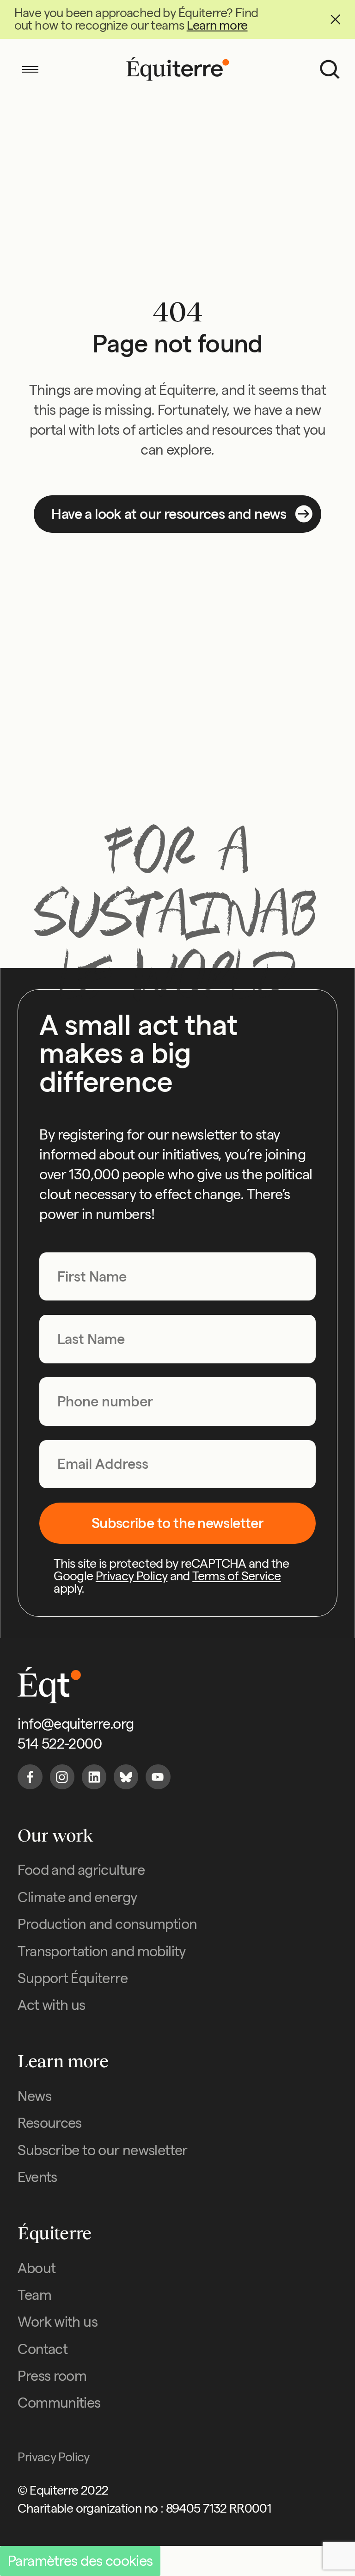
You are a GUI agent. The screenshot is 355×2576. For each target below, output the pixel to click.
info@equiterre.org (76, 1724)
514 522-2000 (60, 1744)
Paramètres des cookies (80, 2561)
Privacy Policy (132, 1576)
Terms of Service (236, 1576)
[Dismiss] (335, 20)
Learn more (217, 25)
